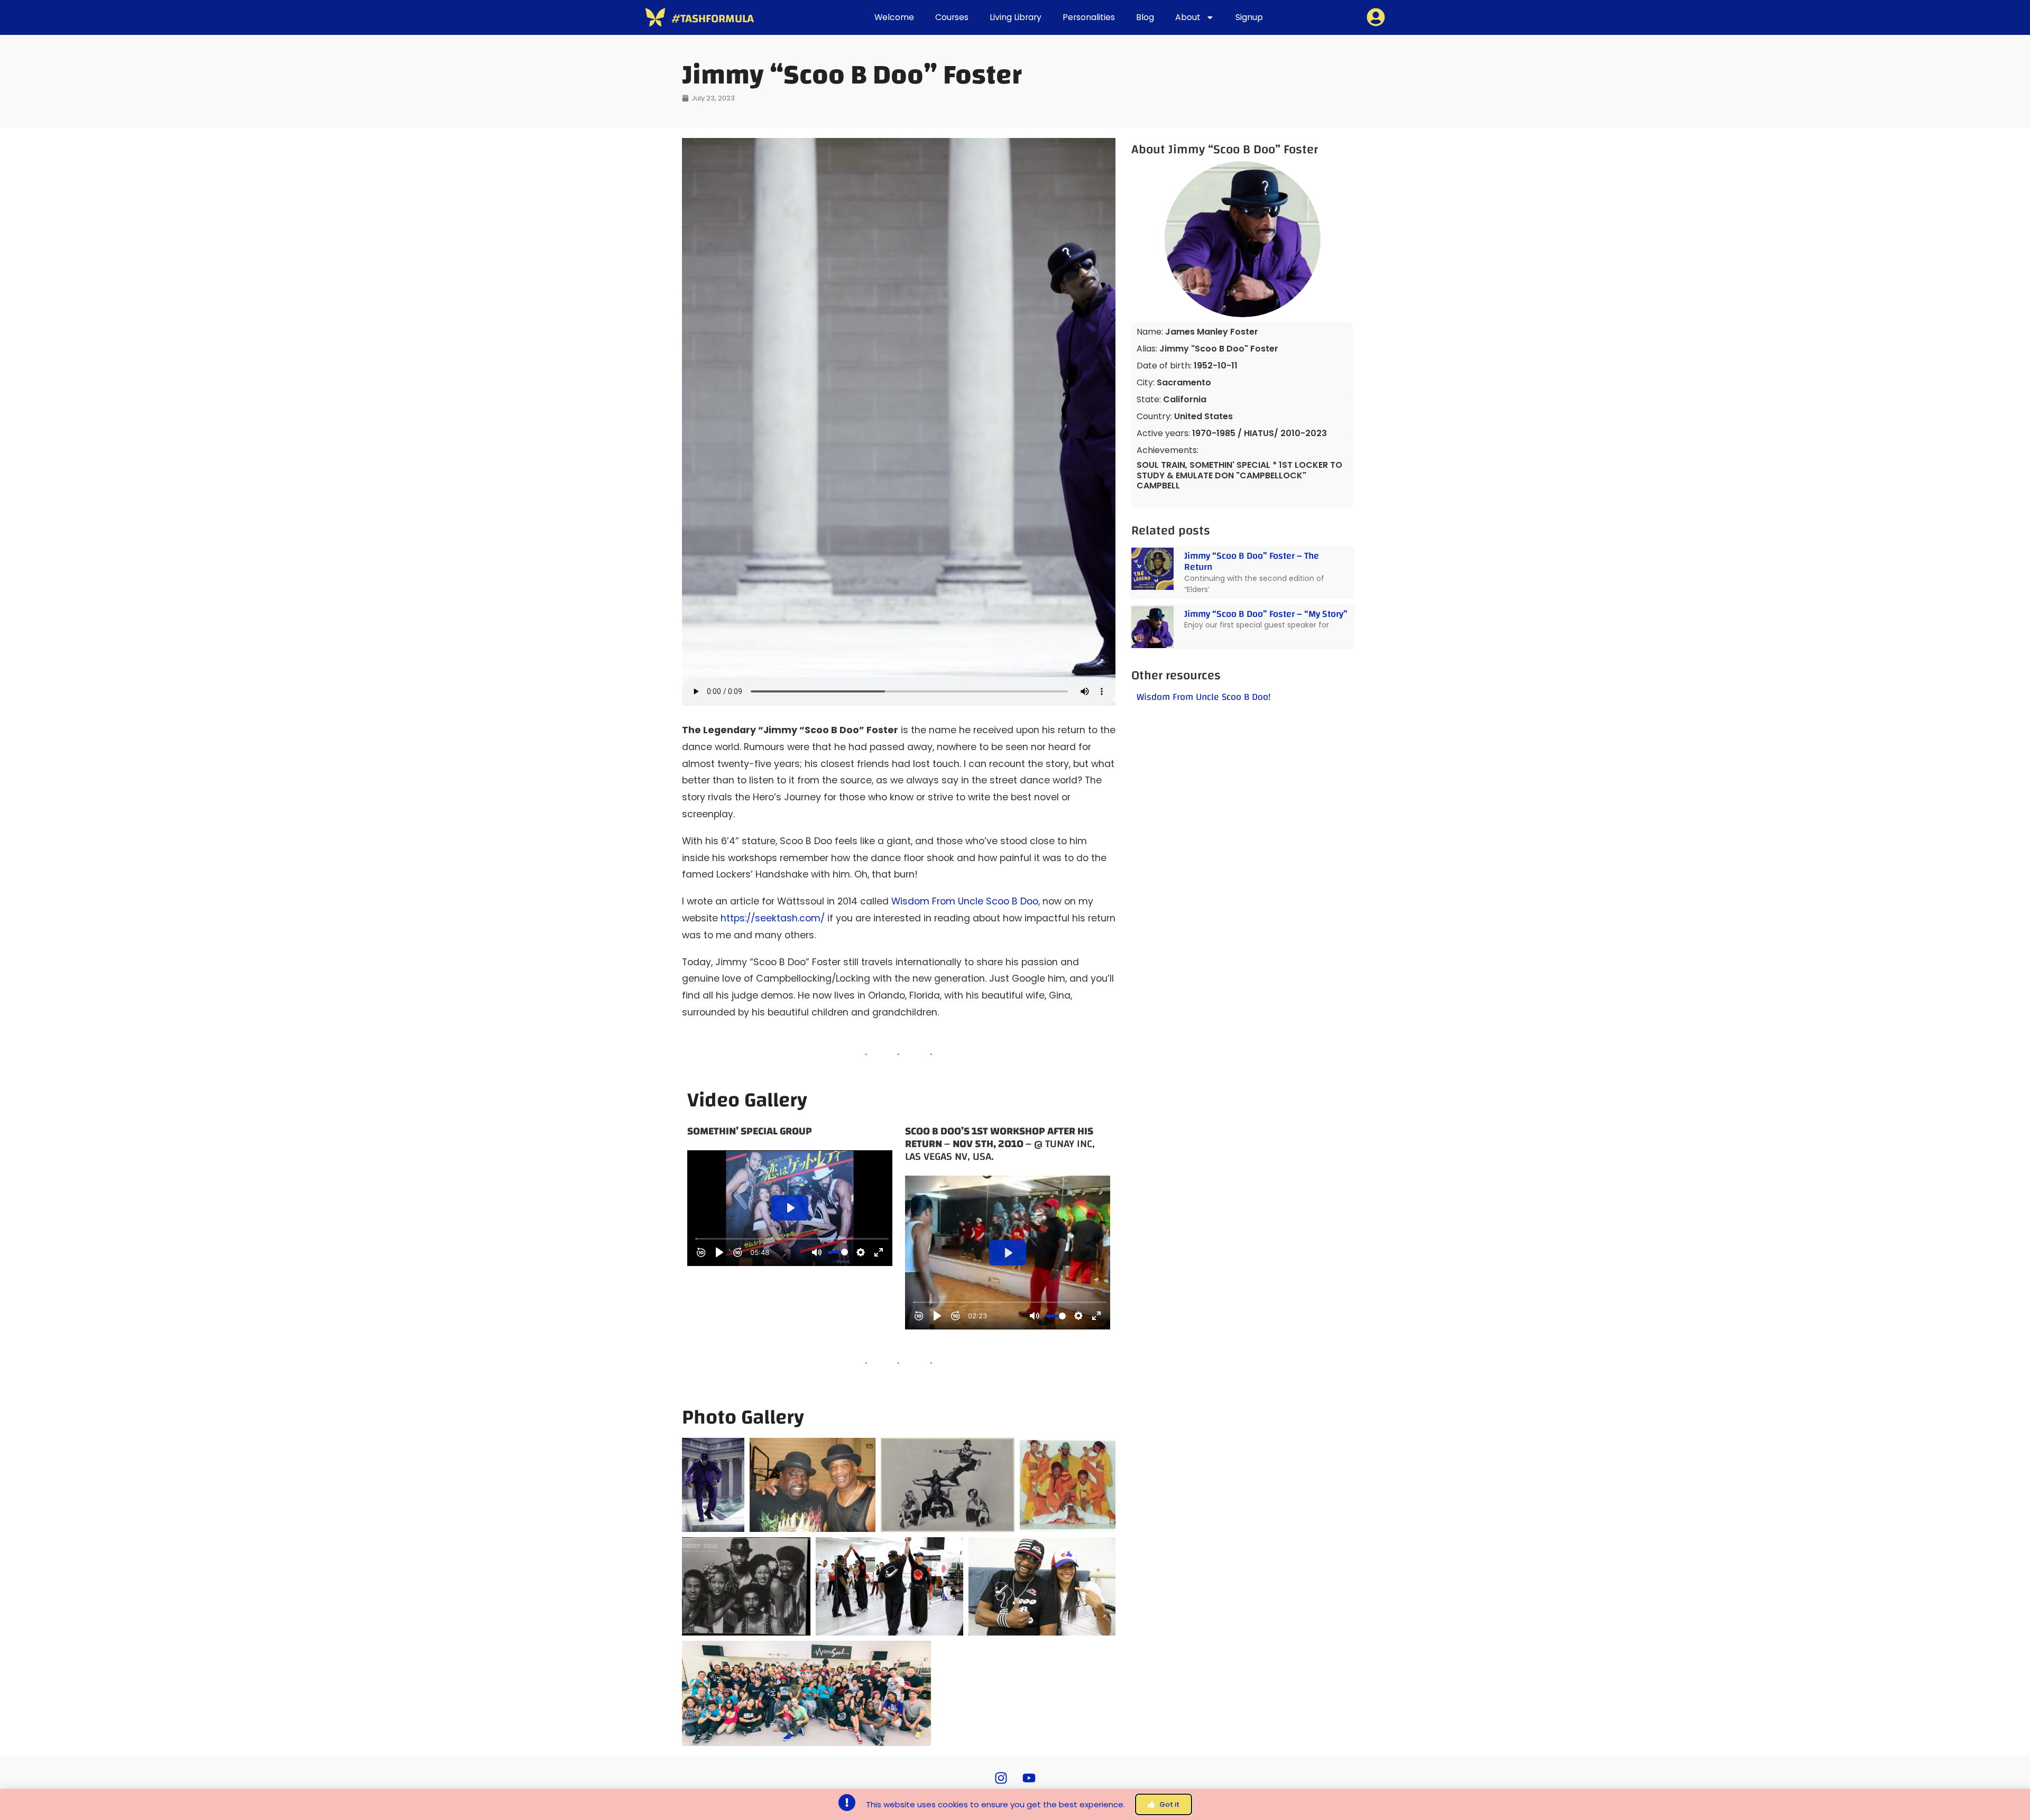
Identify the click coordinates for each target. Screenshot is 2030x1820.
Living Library (1016, 17)
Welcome (894, 17)
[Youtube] (1029, 1778)
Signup (1249, 17)
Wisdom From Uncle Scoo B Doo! (1204, 697)
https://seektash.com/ (773, 918)
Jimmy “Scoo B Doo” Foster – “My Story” (1266, 614)
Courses (952, 17)
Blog (1145, 17)
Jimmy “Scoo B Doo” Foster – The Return (1252, 562)
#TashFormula (713, 19)
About (1188, 17)
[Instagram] (1001, 1778)
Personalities (1089, 17)
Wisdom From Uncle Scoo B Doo (965, 901)
